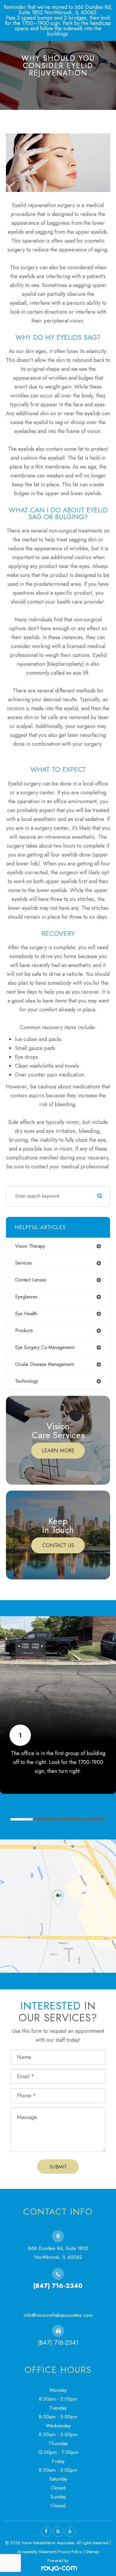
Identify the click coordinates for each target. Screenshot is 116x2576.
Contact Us (58, 1545)
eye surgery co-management (45, 1347)
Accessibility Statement (36, 2552)
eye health (26, 1314)
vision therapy (30, 1246)
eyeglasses (26, 1297)
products (24, 1330)
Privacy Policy (70, 2552)
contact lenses (31, 1280)
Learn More (58, 1451)
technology (27, 1381)
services (24, 1263)
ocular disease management (44, 1364)
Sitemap (92, 2552)
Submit (58, 2167)
